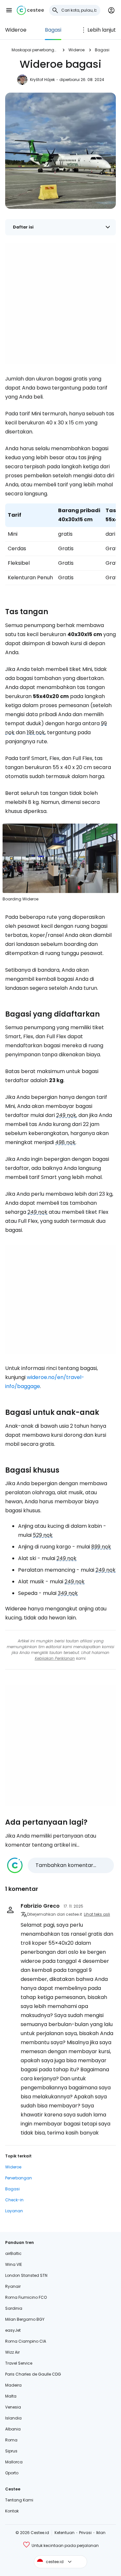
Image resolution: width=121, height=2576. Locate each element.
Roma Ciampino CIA (26, 2341)
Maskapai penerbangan (35, 50)
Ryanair (13, 2286)
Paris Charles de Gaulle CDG (33, 2374)
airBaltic (13, 2253)
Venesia (13, 2407)
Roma (11, 2440)
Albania (13, 2429)
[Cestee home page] (30, 10)
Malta (11, 2396)
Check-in (14, 2200)
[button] (9, 10)
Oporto (12, 2473)
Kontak (12, 2511)
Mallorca (14, 2462)
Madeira (13, 2385)
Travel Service (19, 2363)
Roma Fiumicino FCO (26, 2297)
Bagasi (53, 30)
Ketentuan (65, 2533)
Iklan (101, 2533)
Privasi (85, 2533)
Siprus (11, 2451)
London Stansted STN (26, 2275)
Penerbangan (19, 2178)
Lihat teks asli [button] (97, 1914)
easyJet (13, 2330)
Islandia (13, 2418)
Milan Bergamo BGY (25, 2319)
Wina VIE (14, 2264)
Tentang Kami (19, 2500)
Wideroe (16, 30)
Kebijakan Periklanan (55, 1658)
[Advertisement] (60, 304)
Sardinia (14, 2308)
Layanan (14, 2211)
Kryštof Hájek (42, 80)
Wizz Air (12, 2352)
